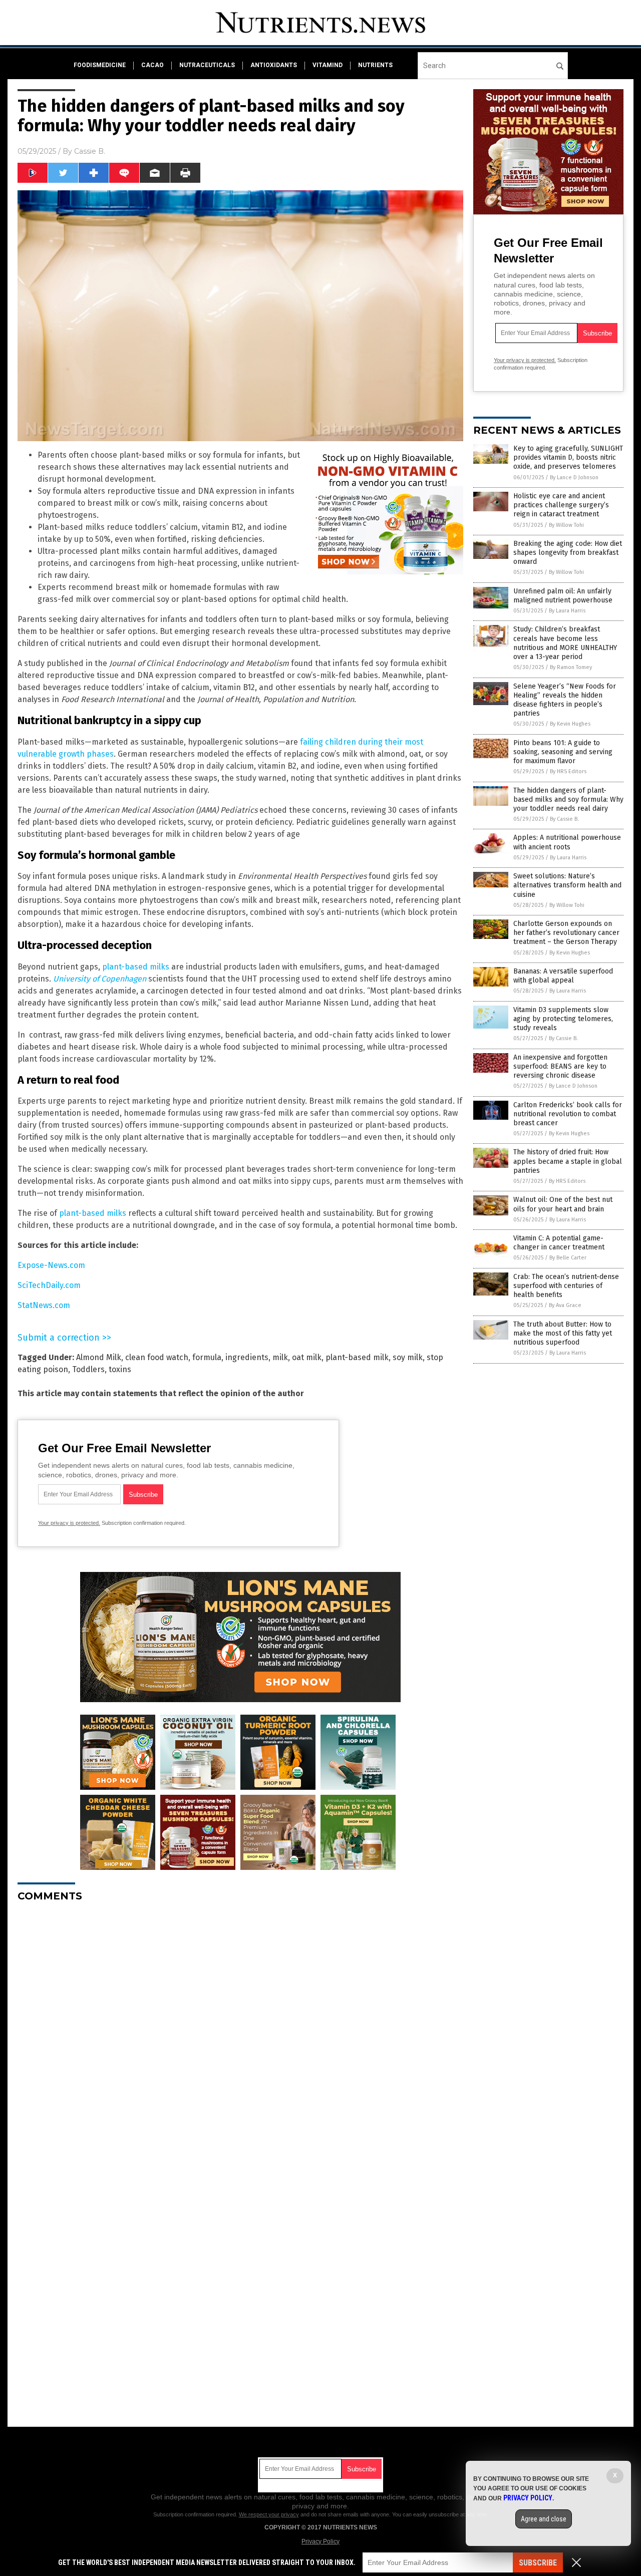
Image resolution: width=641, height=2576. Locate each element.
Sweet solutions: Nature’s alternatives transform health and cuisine (567, 885)
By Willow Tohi (566, 525)
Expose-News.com (51, 1265)
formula (207, 1357)
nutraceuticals (207, 65)
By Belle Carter (568, 1258)
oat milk (307, 1357)
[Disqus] (240, 2035)
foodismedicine (100, 65)
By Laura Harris (567, 611)
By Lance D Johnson (574, 477)
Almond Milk (99, 1357)
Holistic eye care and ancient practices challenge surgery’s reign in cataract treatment (561, 505)
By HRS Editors (568, 771)
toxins (120, 1369)
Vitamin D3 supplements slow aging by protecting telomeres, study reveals (563, 1019)
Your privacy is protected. (69, 1523)
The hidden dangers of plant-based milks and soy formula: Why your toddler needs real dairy (568, 799)
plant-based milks (136, 967)
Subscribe (538, 2563)
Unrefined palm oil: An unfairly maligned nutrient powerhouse (563, 596)
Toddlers (88, 1369)
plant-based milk (357, 1357)
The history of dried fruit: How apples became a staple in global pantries (568, 1161)
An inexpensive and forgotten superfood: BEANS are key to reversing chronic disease (560, 1066)
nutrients (375, 65)
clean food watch (157, 1357)
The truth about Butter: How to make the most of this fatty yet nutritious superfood (563, 1333)
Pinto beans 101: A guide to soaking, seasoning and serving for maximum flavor (563, 752)
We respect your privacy (269, 2514)
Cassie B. (90, 151)
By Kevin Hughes (570, 724)
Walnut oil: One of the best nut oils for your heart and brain (563, 1204)
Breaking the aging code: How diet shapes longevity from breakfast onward (568, 553)
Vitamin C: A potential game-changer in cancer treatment (559, 1243)
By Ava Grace (565, 1305)
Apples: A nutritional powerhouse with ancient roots (567, 842)
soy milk (408, 1357)
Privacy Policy (320, 2541)
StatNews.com (44, 1305)
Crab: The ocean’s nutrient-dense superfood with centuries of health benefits (566, 1286)
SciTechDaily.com (49, 1285)
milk (280, 1357)
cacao (152, 65)
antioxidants (274, 65)
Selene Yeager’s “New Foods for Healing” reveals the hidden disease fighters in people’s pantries (565, 700)
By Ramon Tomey (571, 667)
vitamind (328, 65)
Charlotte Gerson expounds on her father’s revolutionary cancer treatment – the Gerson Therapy (566, 933)
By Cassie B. (564, 819)
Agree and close (544, 2519)
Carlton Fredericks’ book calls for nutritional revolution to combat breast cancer (568, 1114)
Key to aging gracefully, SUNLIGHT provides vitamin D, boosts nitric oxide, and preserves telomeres (568, 457)
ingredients (247, 1357)
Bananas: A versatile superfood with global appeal (563, 976)
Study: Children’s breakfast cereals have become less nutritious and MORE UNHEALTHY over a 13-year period (565, 643)
